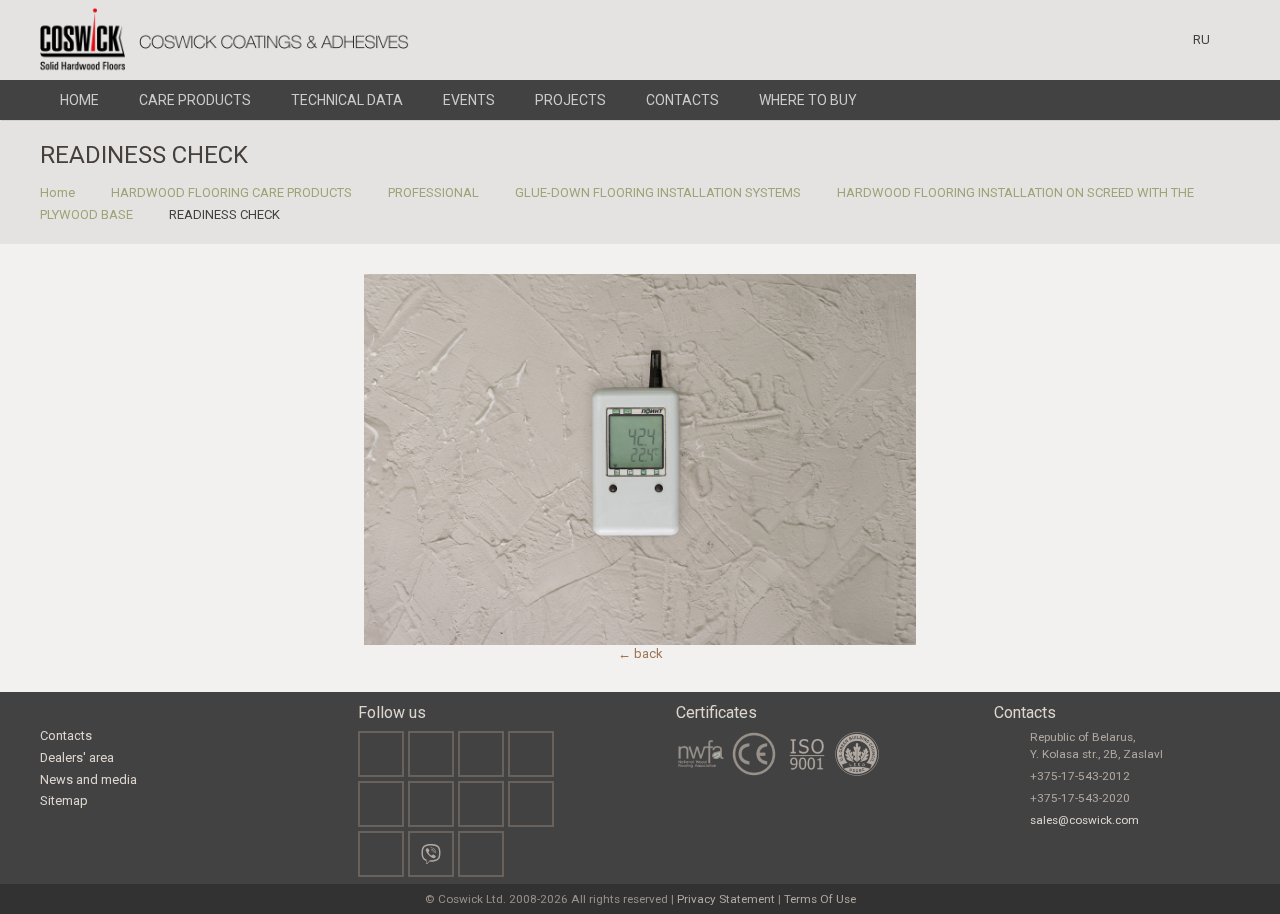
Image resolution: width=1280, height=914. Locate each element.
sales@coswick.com (1084, 820)
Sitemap (64, 800)
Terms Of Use (820, 899)
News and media (88, 779)
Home (57, 192)
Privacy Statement (726, 899)
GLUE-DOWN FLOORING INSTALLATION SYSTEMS (658, 192)
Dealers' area (77, 757)
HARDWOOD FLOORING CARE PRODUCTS (231, 192)
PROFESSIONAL (433, 192)
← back (640, 653)
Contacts (66, 735)
